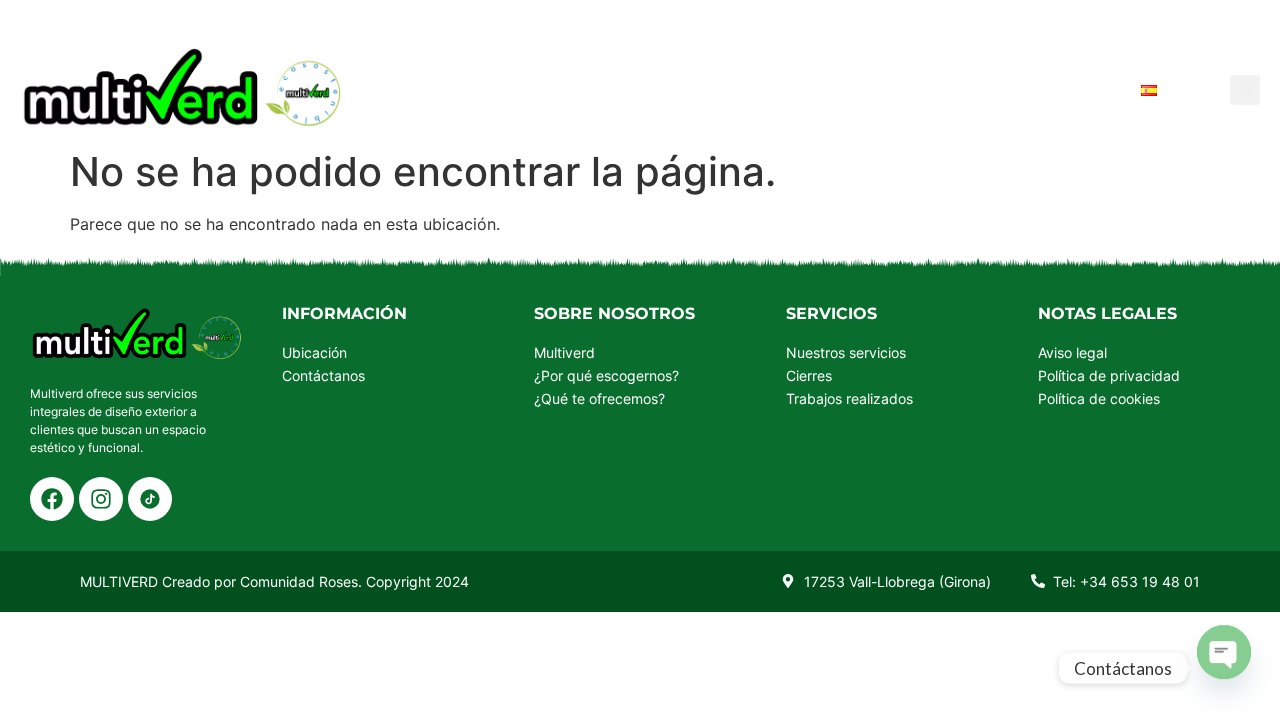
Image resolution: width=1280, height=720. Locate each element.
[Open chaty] (1224, 651)
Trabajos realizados (882, 89)
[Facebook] (52, 499)
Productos (446, 89)
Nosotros (700, 89)
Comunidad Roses (299, 581)
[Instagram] (101, 499)
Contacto (1063, 89)
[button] (1245, 90)
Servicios (576, 89)
